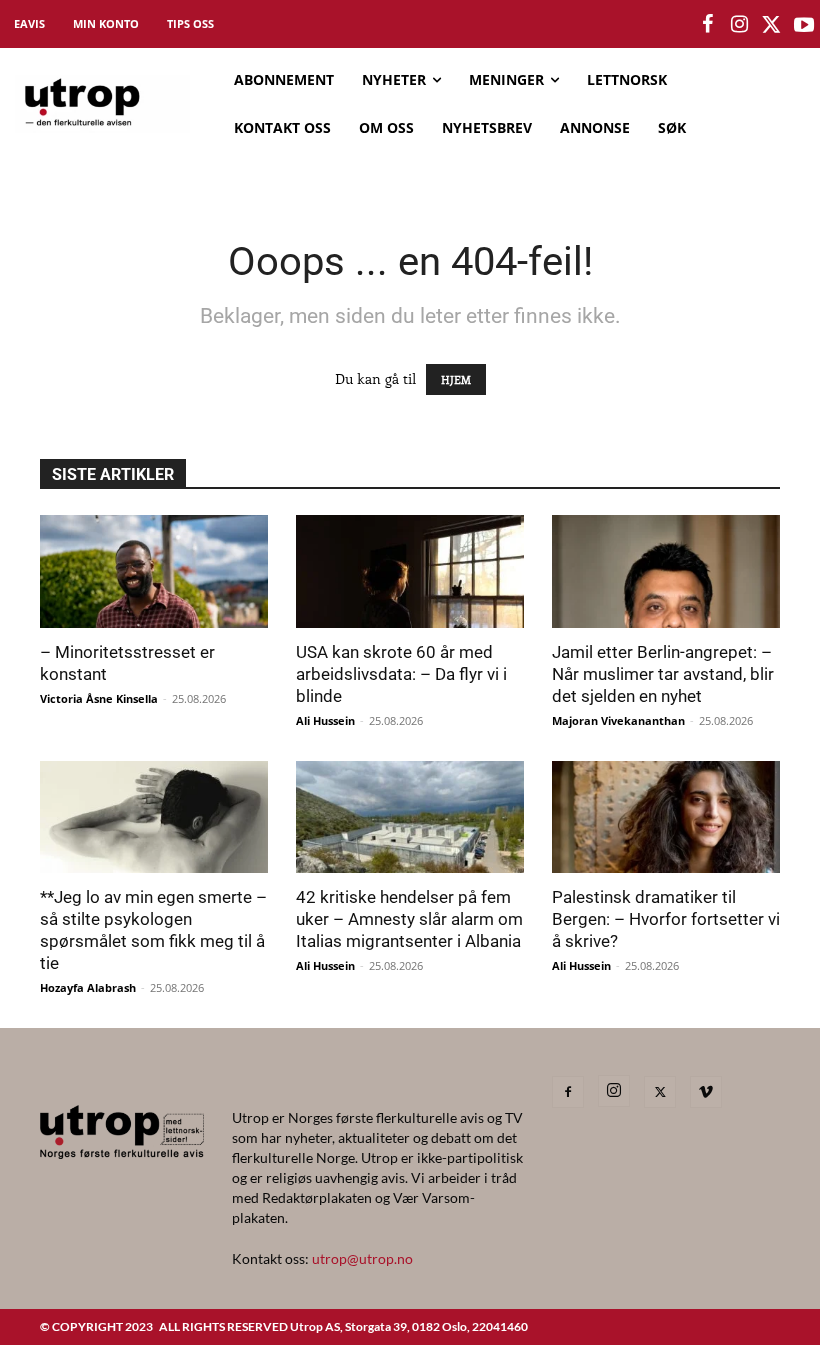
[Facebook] (568, 1092)
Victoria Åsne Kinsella (99, 698)
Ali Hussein (325, 720)
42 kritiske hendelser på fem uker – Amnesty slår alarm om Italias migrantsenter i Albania (409, 919)
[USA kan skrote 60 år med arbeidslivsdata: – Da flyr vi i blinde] (410, 571)
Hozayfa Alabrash (88, 987)
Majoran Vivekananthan (618, 720)
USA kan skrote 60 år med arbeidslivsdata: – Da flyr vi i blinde (401, 674)
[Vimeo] (706, 1092)
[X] (660, 1092)
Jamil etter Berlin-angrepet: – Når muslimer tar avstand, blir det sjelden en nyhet (663, 674)
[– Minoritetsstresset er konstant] (154, 571)
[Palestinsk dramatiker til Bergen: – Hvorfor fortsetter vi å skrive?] (666, 817)
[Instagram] (614, 1091)
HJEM (456, 379)
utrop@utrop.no (362, 1258)
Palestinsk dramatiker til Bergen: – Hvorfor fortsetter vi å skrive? (666, 919)
